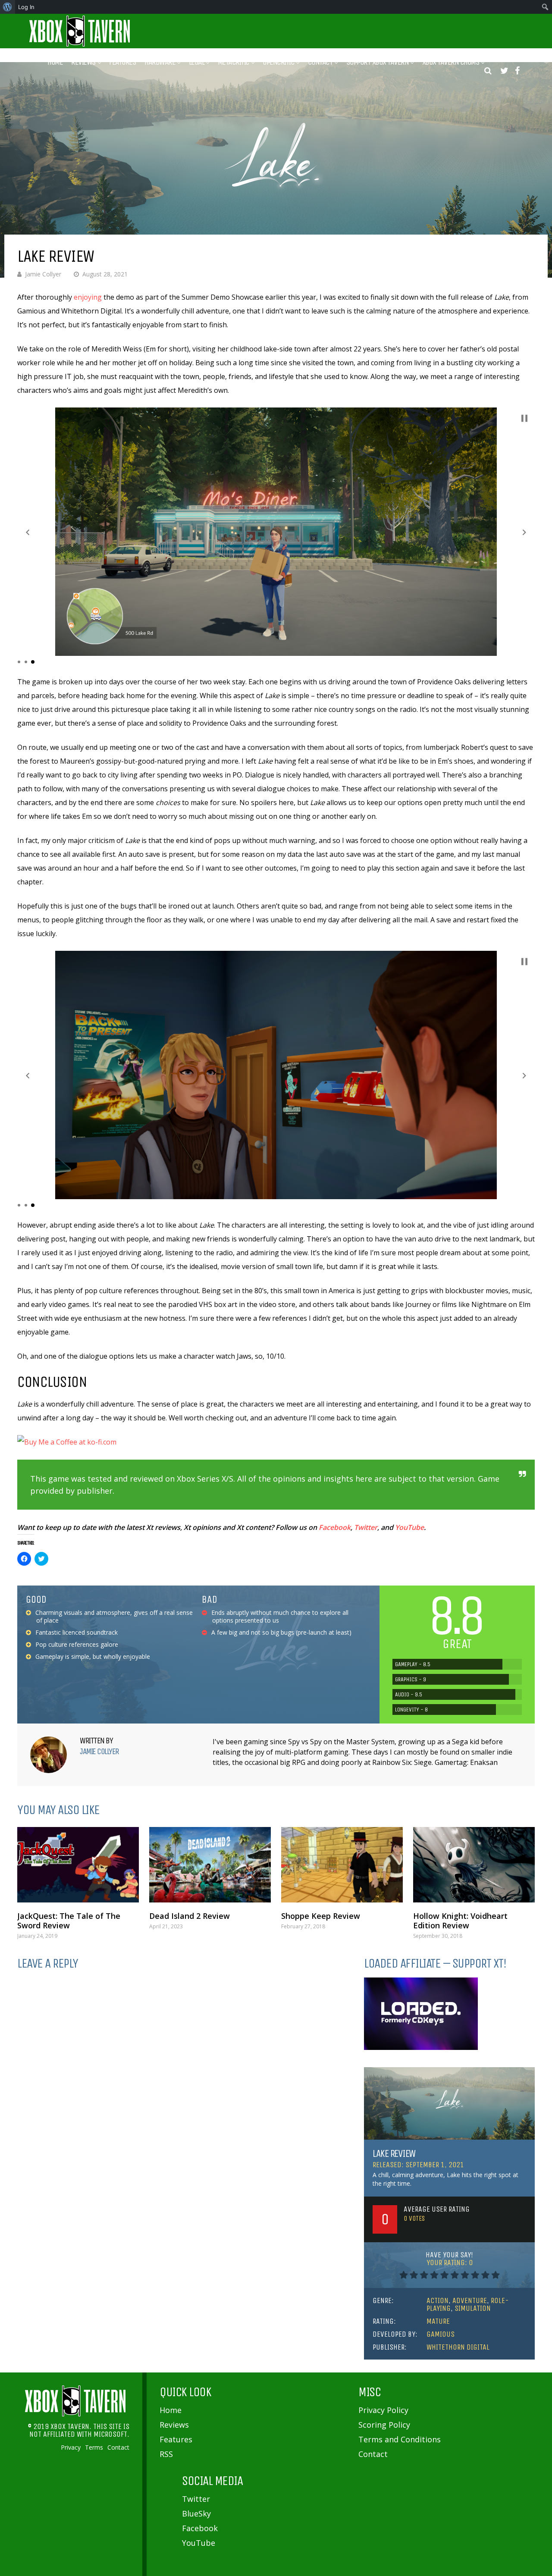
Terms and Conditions (400, 2439)
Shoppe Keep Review (321, 1916)
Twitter (366, 1527)
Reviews (83, 62)
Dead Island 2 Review (190, 1916)
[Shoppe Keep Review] (342, 1865)
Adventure (470, 2300)
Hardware (160, 62)
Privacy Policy (383, 2410)
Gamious (441, 2334)
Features (122, 62)
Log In (26, 7)
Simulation (473, 2308)
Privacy (71, 2448)
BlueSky (196, 2513)
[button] (28, 532)
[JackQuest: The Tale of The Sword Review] (78, 1865)
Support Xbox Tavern (378, 62)
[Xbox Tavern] (80, 45)
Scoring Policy (384, 2425)
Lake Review (394, 2153)
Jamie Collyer (43, 274)
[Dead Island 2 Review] (210, 1865)
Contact (320, 62)
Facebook (335, 1527)
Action (438, 2300)
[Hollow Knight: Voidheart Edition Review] (474, 1865)
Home (55, 62)
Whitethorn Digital (458, 2347)
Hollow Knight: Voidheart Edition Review (460, 1921)
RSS (166, 2454)
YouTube (409, 1527)
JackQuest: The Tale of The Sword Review (69, 1921)
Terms (94, 2448)
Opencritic (278, 62)
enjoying (88, 297)
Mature (438, 2321)
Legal (197, 62)
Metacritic (234, 62)
